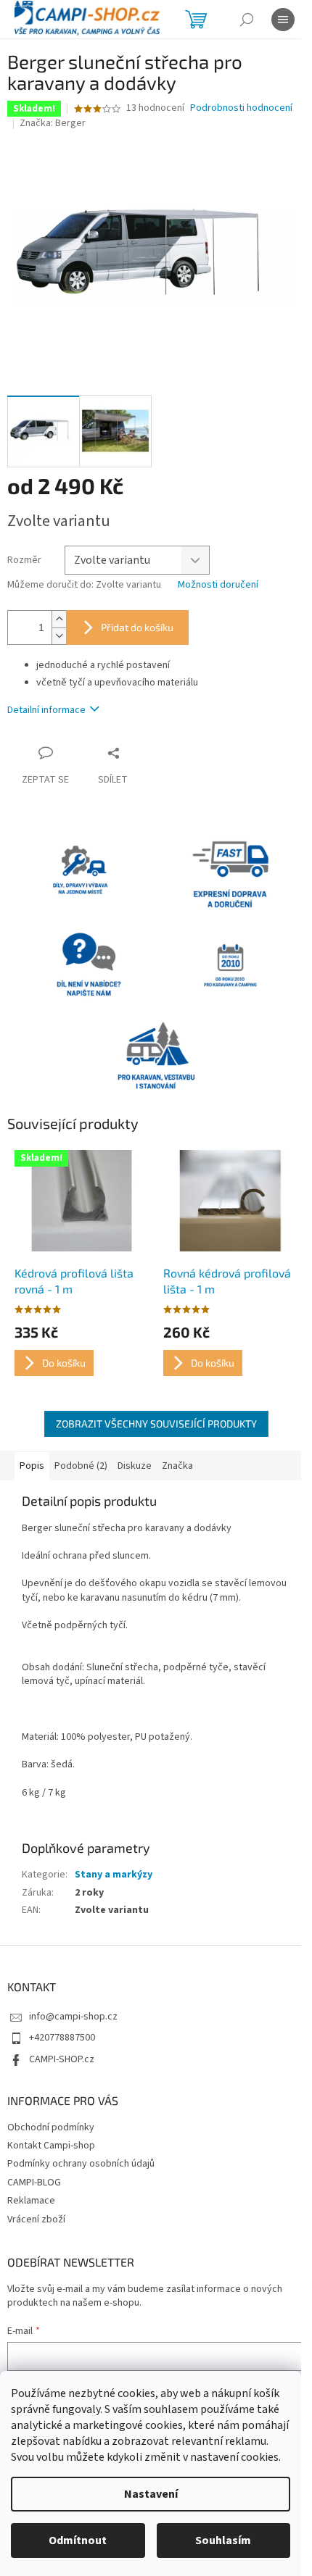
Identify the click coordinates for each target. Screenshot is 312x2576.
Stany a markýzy (114, 1875)
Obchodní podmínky (51, 2127)
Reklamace (31, 2201)
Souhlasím (223, 2540)
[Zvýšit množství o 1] (59, 619)
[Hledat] (247, 20)
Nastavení (151, 2494)
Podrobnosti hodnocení (241, 108)
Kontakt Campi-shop (51, 2146)
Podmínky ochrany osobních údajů (81, 2164)
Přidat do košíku (137, 627)
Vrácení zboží (36, 2219)
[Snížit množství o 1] (59, 636)
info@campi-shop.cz (73, 2017)
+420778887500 (62, 2038)
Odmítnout (78, 2540)
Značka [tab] (177, 1466)
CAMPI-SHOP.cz (62, 2059)
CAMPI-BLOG (34, 2183)
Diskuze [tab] (135, 1466)
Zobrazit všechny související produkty (156, 1424)
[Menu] (283, 20)
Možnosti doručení (218, 585)
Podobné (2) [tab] (81, 1466)
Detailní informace (46, 710)
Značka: (53, 123)
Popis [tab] (32, 1466)
